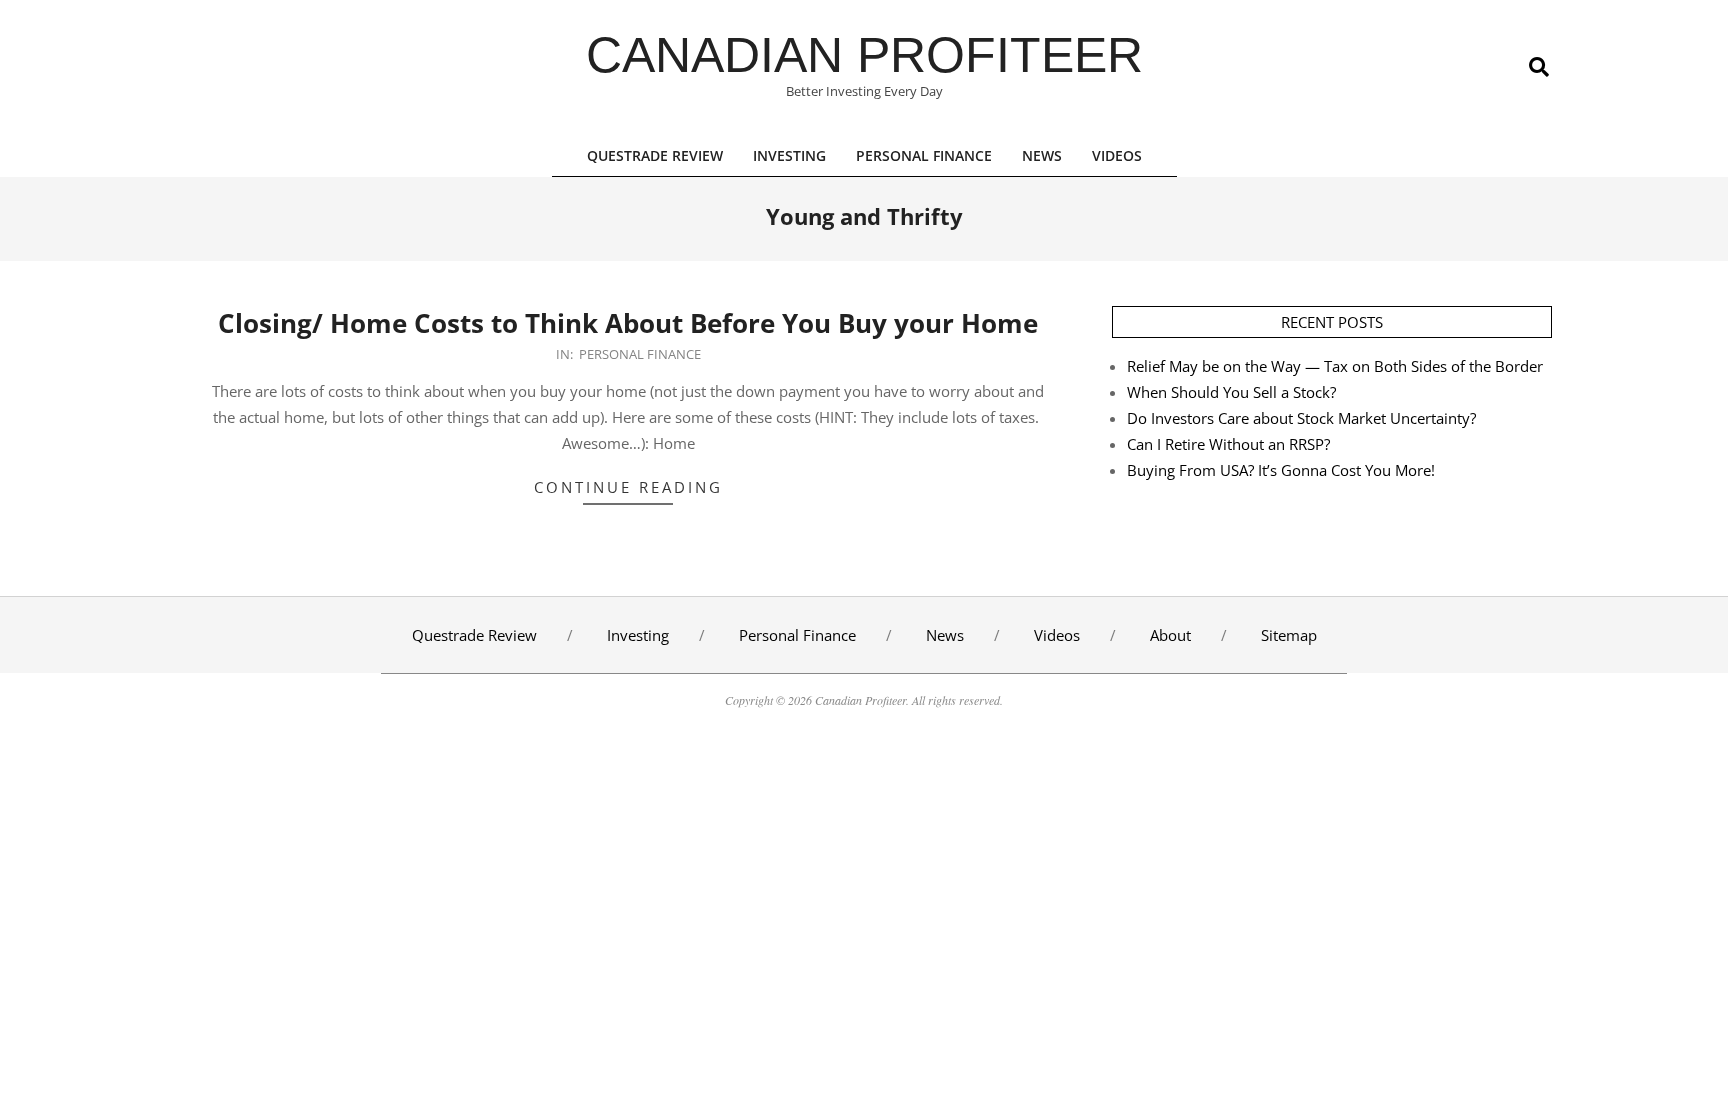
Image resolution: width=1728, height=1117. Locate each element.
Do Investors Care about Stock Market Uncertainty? (1301, 418)
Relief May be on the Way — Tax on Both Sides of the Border (1335, 366)
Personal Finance (640, 354)
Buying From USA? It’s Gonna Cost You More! (1281, 470)
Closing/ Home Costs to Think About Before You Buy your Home (628, 323)
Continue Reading (628, 487)
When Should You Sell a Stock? (1231, 392)
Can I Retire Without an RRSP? (1228, 444)
